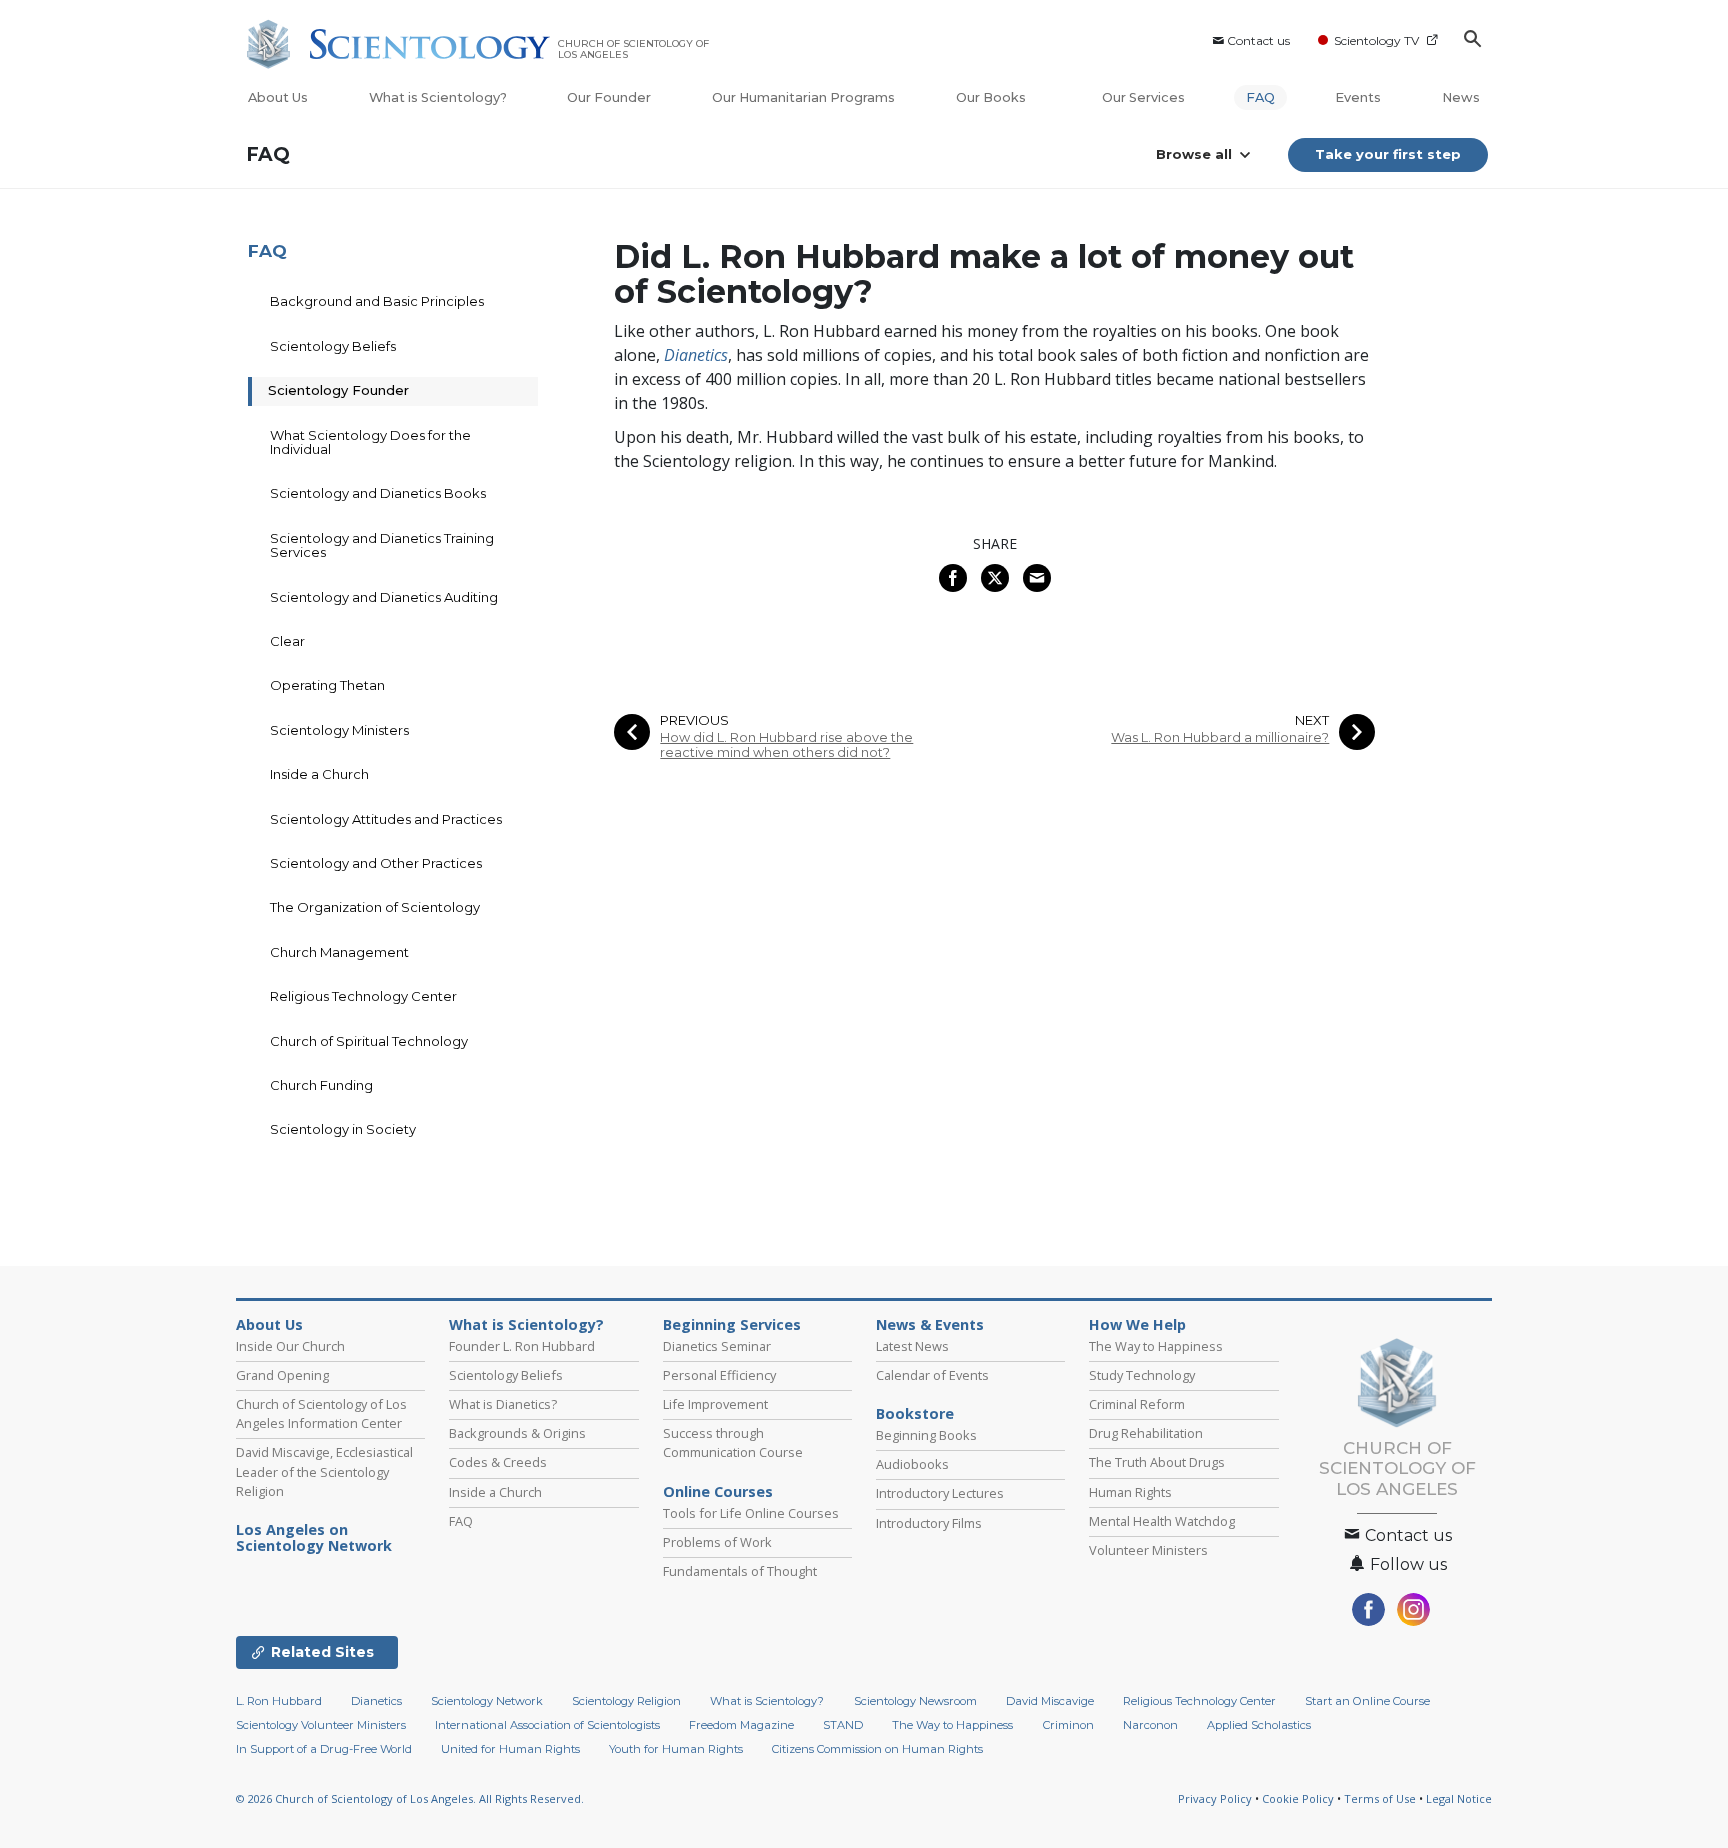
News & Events (930, 1325)
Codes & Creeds (498, 1462)
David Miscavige (1050, 1701)
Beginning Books (926, 1435)
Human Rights (1130, 1492)
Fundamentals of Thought (740, 1571)
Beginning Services (732, 1325)
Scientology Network (487, 1701)
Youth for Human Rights (676, 1749)
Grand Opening (282, 1375)
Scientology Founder (338, 390)
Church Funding (321, 1085)
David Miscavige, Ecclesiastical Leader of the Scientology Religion (324, 1471)
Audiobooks (912, 1464)
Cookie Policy (1298, 1798)
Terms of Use (1380, 1798)
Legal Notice (1459, 1798)
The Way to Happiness (1156, 1346)
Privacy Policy (1215, 1798)
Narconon (1150, 1725)
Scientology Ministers (339, 730)
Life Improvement (715, 1404)
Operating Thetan (327, 685)
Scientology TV (1376, 40)
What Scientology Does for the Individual (370, 442)
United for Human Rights (510, 1749)
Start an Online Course (1367, 1701)
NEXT (1312, 720)
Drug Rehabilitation (1146, 1433)
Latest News (912, 1346)
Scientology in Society (343, 1129)
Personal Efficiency (719, 1375)
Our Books (992, 97)
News (1461, 97)
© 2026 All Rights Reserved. (410, 1798)
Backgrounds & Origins (517, 1433)
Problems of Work (717, 1542)
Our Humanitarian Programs (803, 97)
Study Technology (1142, 1375)
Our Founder (609, 97)
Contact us (1258, 40)
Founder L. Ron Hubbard (522, 1346)
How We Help (1137, 1325)
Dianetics (376, 1701)
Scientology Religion (626, 1701)
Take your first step (1388, 154)
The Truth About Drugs (1157, 1462)
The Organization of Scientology (375, 907)
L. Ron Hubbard (279, 1701)
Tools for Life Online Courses (751, 1513)
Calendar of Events (932, 1375)
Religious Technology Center (363, 996)
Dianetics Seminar (717, 1346)
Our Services (1143, 97)
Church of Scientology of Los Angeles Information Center (321, 1413)
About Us (278, 97)
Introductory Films (929, 1523)
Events (1358, 97)
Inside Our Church (290, 1346)
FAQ (1260, 97)
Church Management (339, 952)
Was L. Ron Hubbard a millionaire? (1220, 737)
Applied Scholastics (1259, 1725)
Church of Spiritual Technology (369, 1041)
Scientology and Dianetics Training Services (382, 545)
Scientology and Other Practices (376, 863)
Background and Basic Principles (377, 301)
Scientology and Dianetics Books (378, 493)
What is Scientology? (438, 97)
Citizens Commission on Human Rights (877, 1749)
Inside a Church (319, 774)
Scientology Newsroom (915, 1701)
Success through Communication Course (733, 1442)
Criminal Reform (1137, 1404)
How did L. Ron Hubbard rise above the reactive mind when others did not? (786, 745)
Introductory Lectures (940, 1493)
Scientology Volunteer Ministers (321, 1725)
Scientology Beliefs (333, 346)
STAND (843, 1725)
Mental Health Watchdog (1162, 1521)
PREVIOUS (694, 720)
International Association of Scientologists (547, 1725)
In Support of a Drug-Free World (324, 1749)
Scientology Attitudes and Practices (386, 819)
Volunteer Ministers (1148, 1550)
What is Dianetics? (503, 1404)
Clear (287, 641)
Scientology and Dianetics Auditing (384, 597)
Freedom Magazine (741, 1725)
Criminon (1068, 1725)
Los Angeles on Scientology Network (314, 1538)
